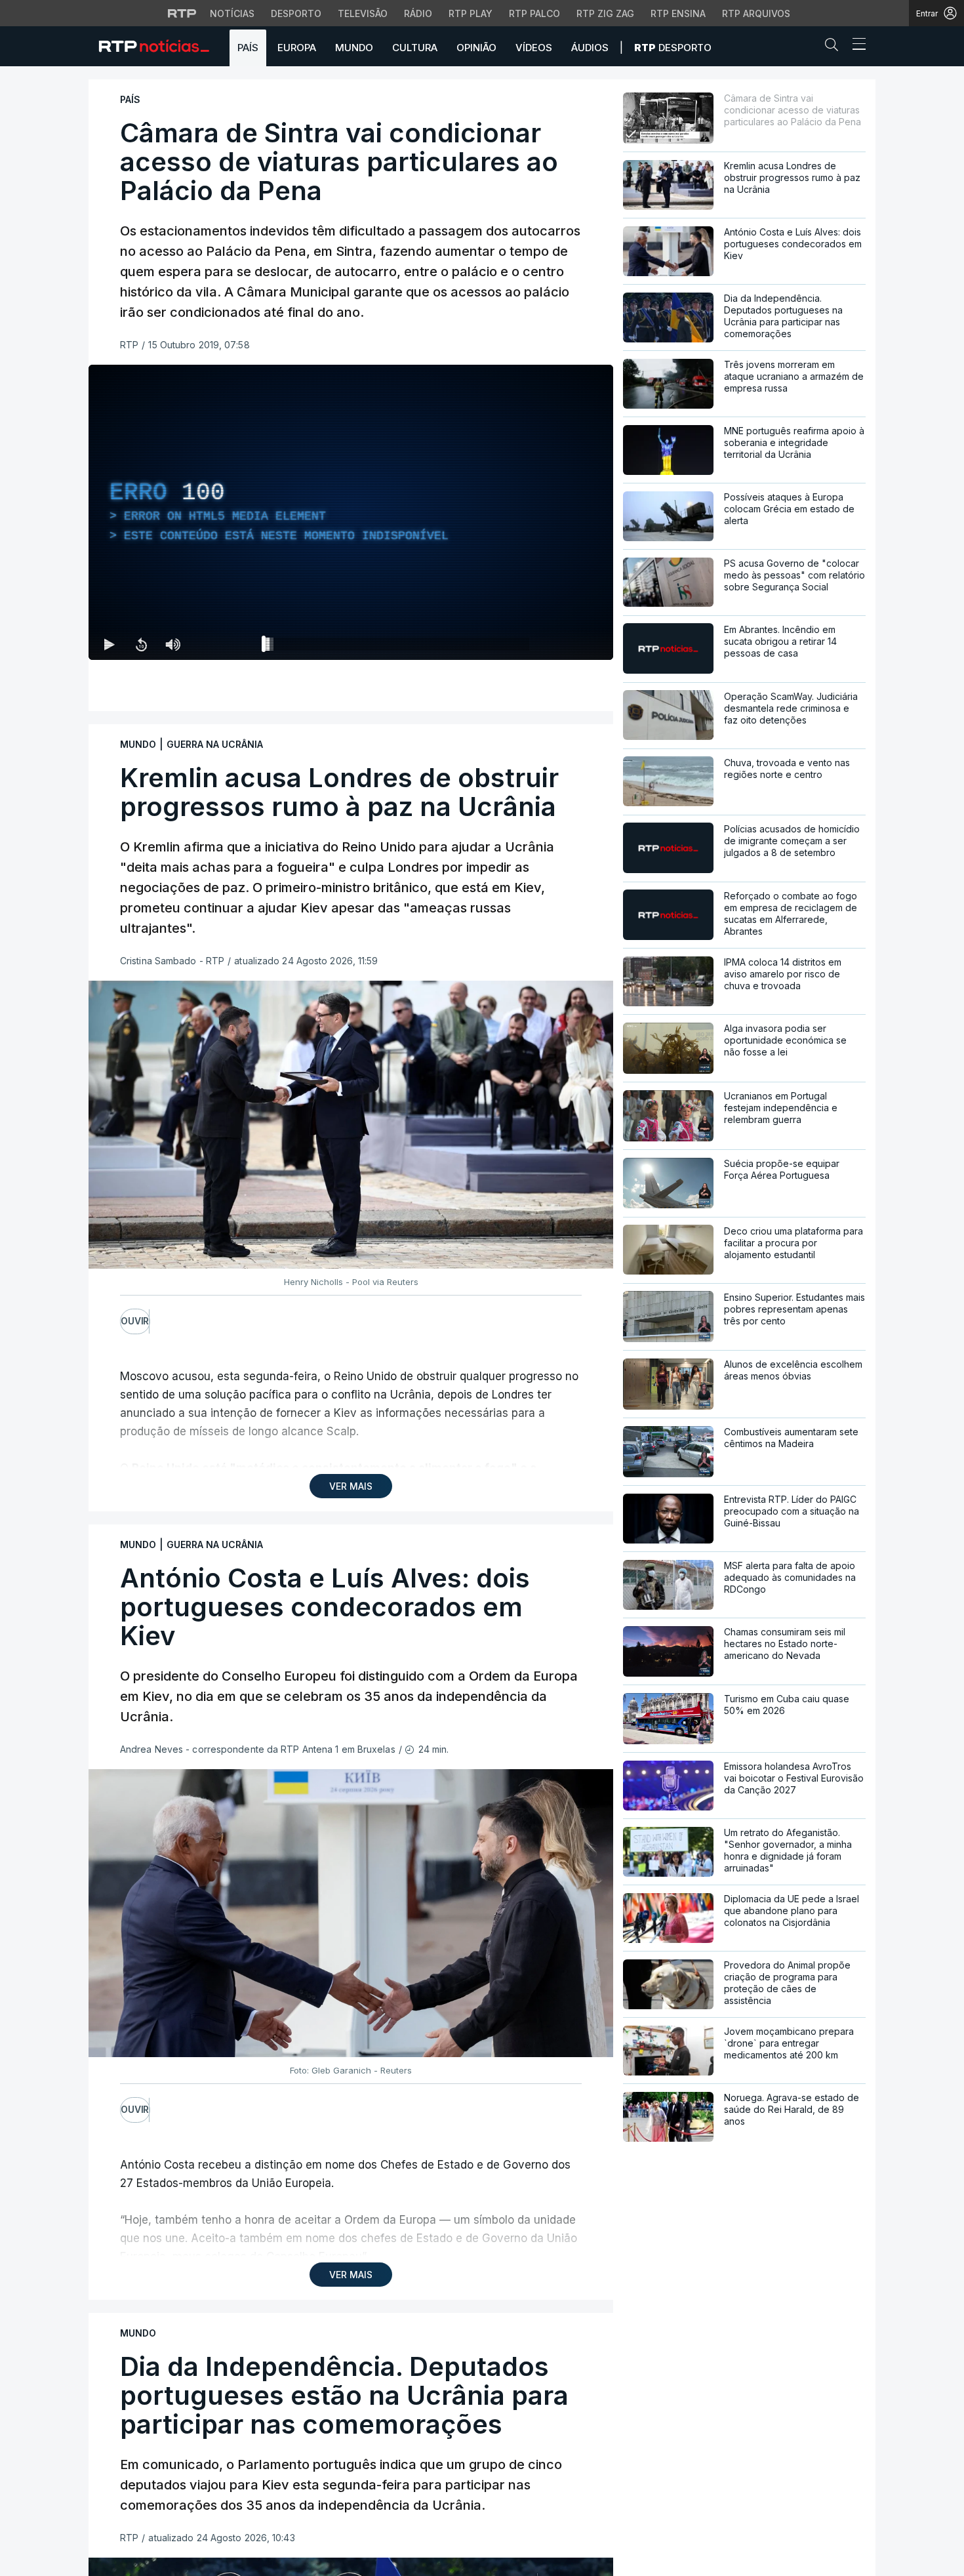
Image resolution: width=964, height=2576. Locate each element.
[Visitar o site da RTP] (182, 13)
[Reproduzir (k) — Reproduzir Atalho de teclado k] (110, 644)
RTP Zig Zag (605, 13)
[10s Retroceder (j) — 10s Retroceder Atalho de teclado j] (141, 644)
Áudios (590, 48)
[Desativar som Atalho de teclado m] (172, 644)
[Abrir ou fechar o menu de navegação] (855, 46)
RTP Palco (534, 13)
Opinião (476, 48)
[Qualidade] (561, 644)
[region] (351, 512)
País (248, 48)
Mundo (354, 48)
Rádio (418, 13)
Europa (297, 48)
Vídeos (534, 48)
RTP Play (471, 13)
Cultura (415, 48)
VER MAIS (351, 1486)
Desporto (296, 13)
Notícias (232, 13)
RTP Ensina (678, 13)
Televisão (363, 13)
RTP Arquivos (756, 13)
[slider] (398, 647)
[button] (835, 47)
